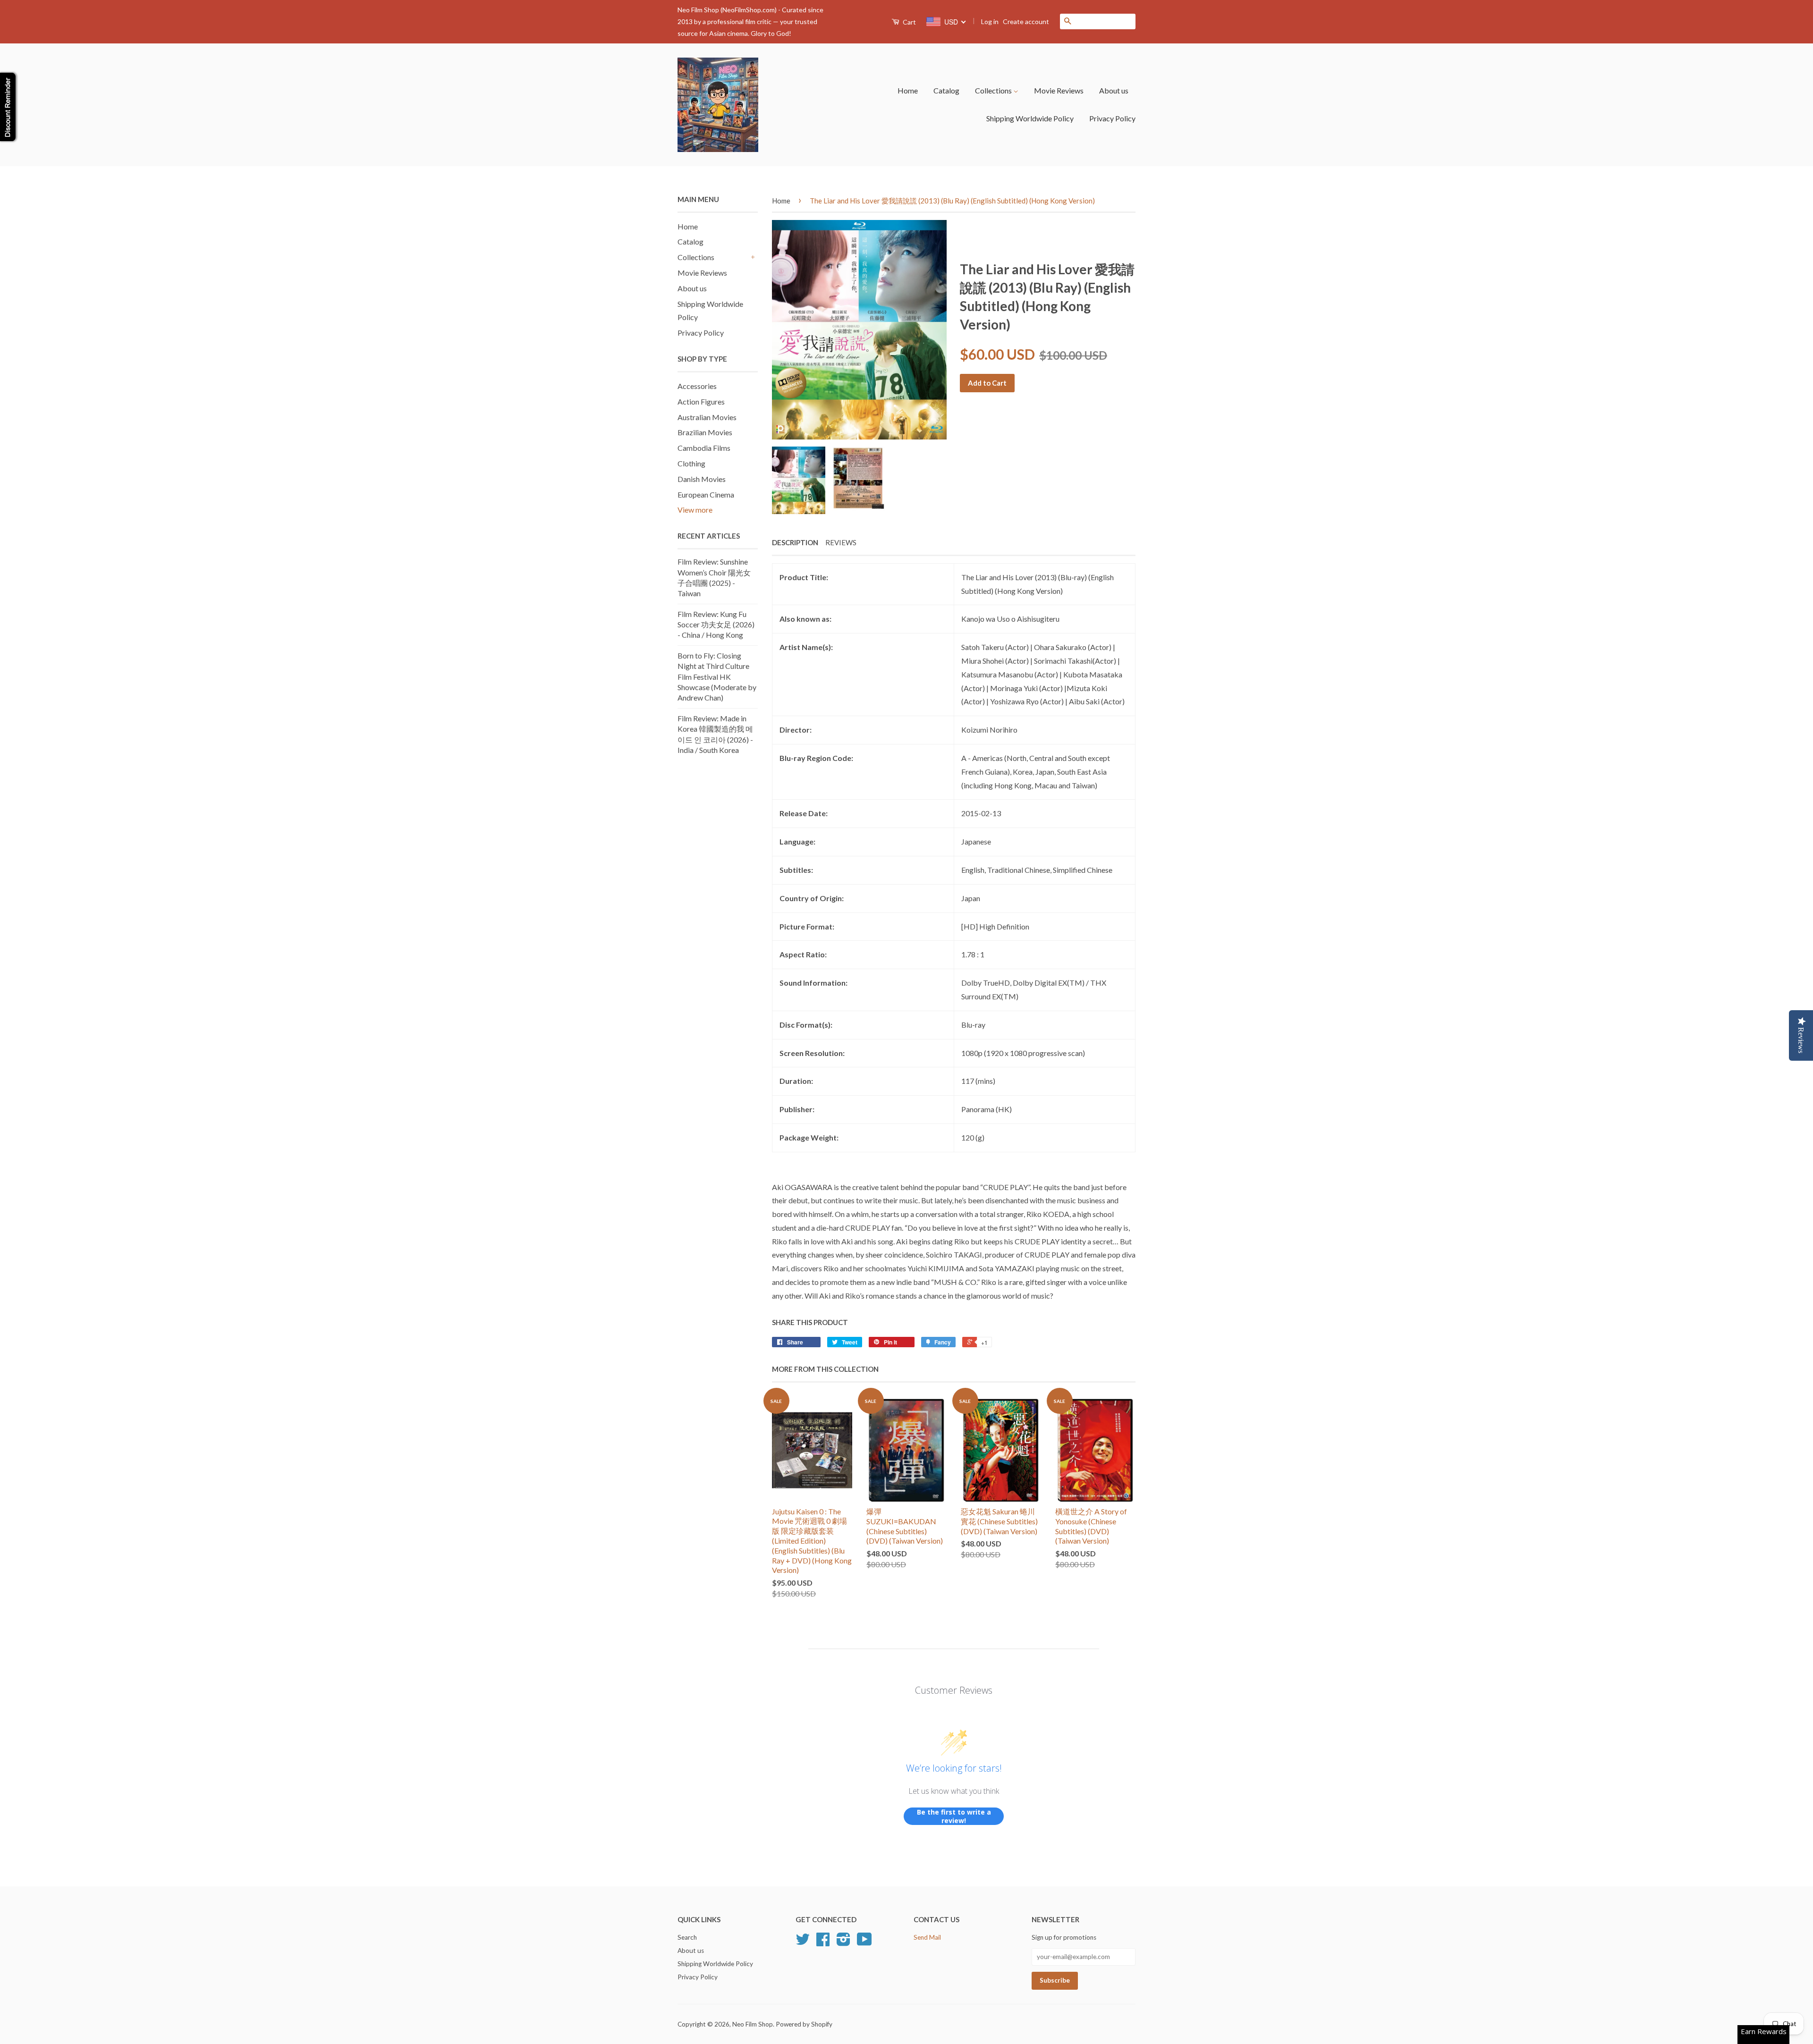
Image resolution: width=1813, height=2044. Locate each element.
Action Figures (701, 401)
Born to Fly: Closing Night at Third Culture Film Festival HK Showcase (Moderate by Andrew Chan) (717, 677)
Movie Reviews (1059, 90)
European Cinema (706, 494)
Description (795, 542)
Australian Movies (707, 417)
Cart (909, 22)
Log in (990, 21)
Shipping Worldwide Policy (1030, 118)
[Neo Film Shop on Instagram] (843, 1943)
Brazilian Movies (705, 432)
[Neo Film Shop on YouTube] (864, 1943)
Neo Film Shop (753, 2024)
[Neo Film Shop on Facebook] (823, 1943)
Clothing (691, 463)
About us (1114, 90)
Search (687, 1937)
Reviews (841, 542)
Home (908, 90)
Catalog (946, 90)
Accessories (697, 386)
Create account (1026, 21)
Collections (994, 90)
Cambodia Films (704, 448)
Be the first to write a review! (954, 1816)
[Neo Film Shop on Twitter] (803, 1943)
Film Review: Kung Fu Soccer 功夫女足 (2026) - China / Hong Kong (716, 625)
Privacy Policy (1112, 118)
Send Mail (927, 1937)
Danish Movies (702, 479)
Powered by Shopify (804, 2024)
